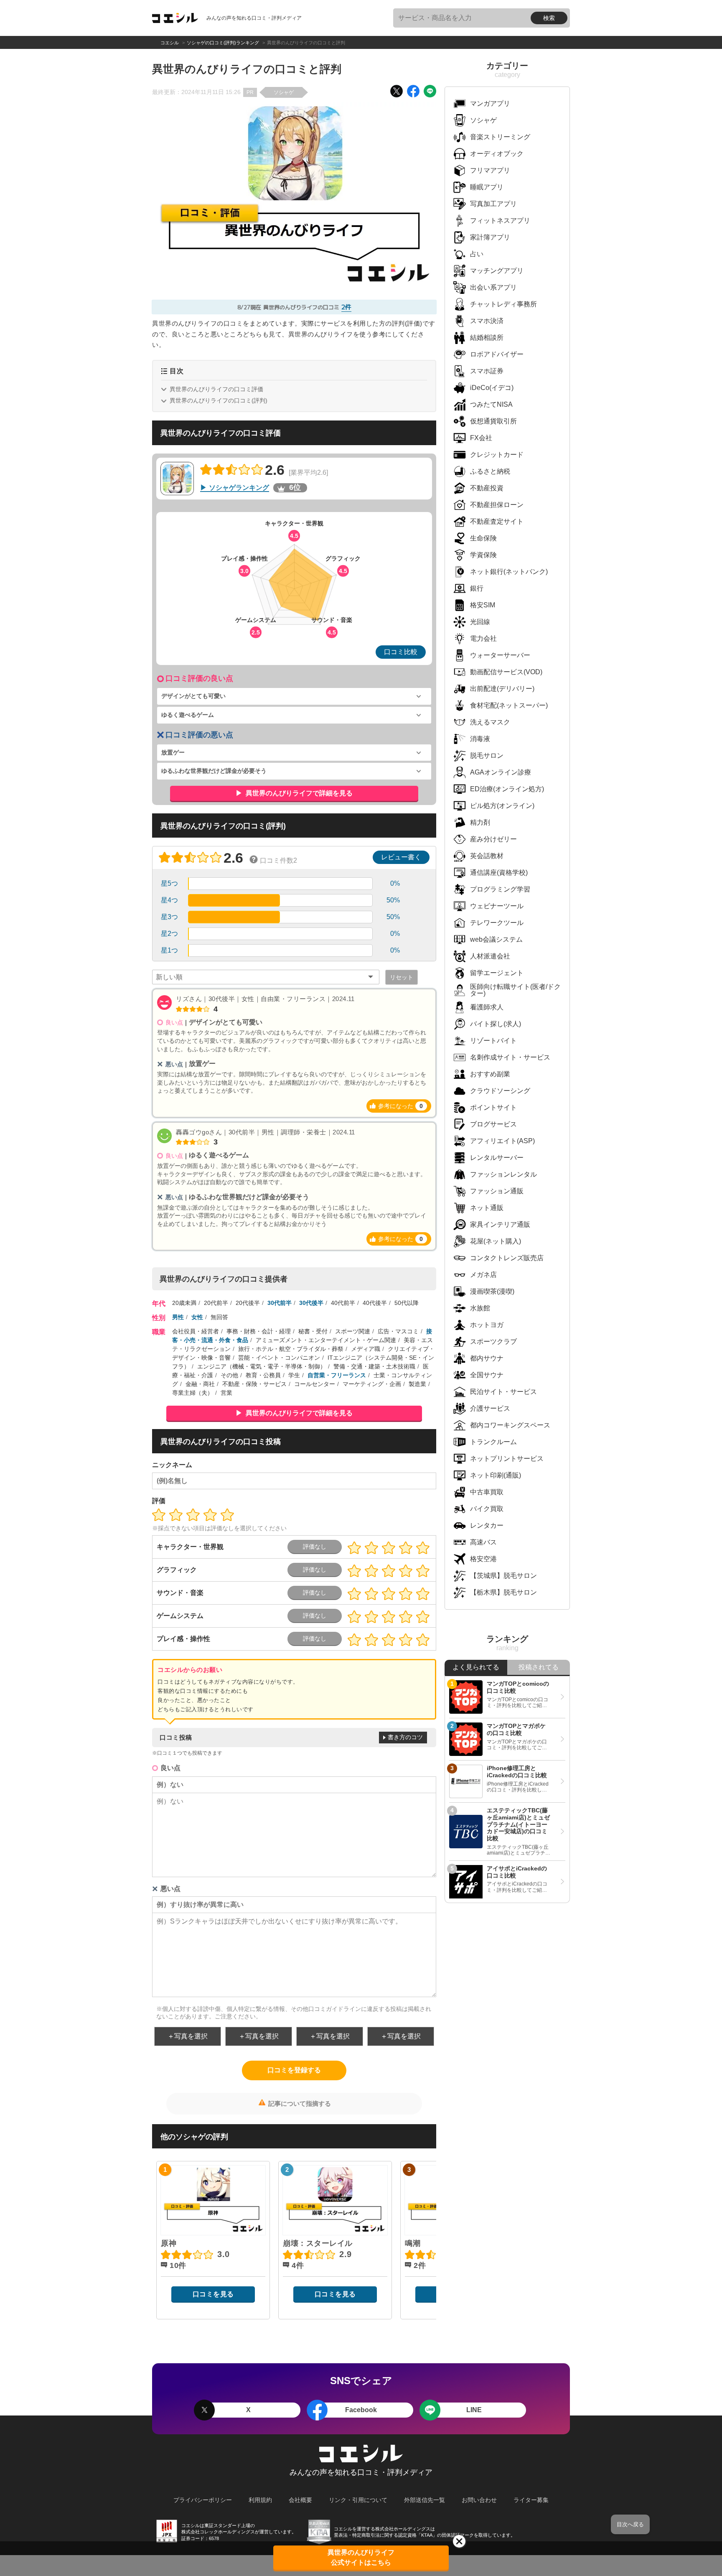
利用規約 (260, 2500)
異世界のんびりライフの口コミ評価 (216, 389)
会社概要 (300, 2500)
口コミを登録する (294, 2070)
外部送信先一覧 (425, 2500)
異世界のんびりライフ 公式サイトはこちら (361, 2557)
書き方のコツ (405, 1737)
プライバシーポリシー (203, 2500)
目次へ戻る (630, 2524)
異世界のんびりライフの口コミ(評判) (219, 400)
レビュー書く (401, 857)
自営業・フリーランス (337, 1375)
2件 (346, 307)
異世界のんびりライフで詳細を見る (298, 793)
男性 (178, 1317)
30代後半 (311, 1303)
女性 (197, 1317)
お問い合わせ (479, 2500)
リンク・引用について (358, 2500)
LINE (474, 2410)
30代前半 (280, 1303)
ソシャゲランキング (239, 488)
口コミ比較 (401, 652)
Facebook (361, 2410)
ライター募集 (531, 2500)
